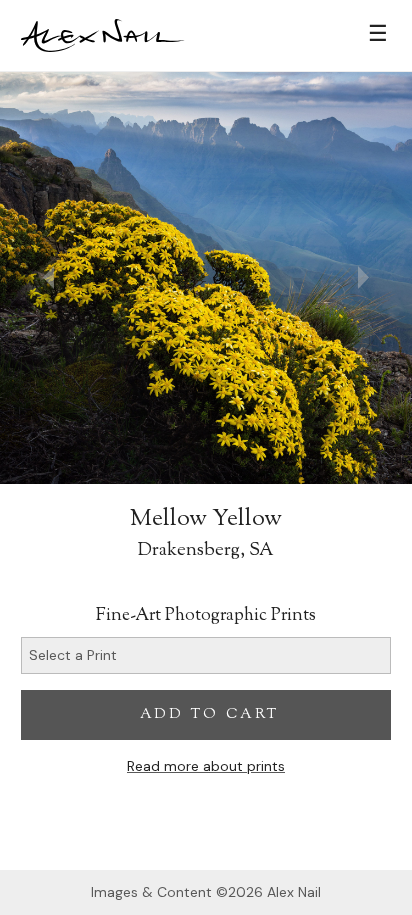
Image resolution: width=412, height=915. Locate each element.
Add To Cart (210, 715)
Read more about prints (206, 766)
